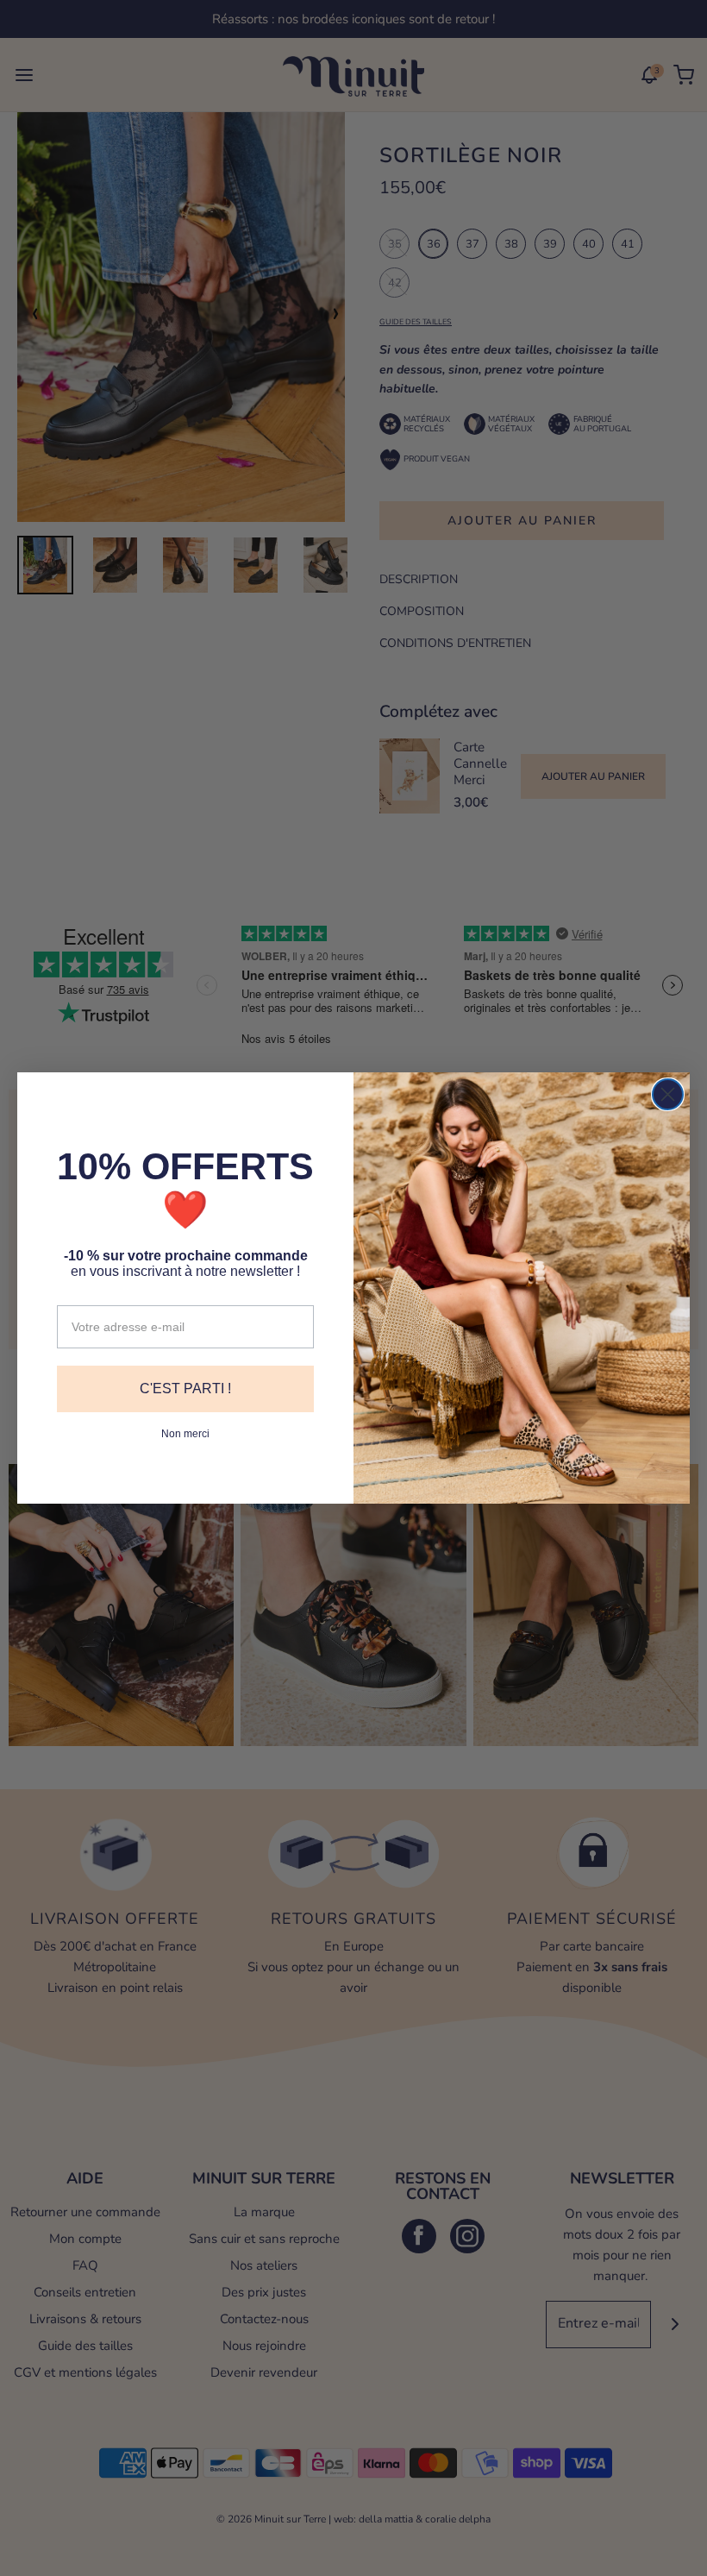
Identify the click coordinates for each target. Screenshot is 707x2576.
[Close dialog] (668, 1094)
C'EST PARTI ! (185, 1389)
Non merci (185, 1434)
